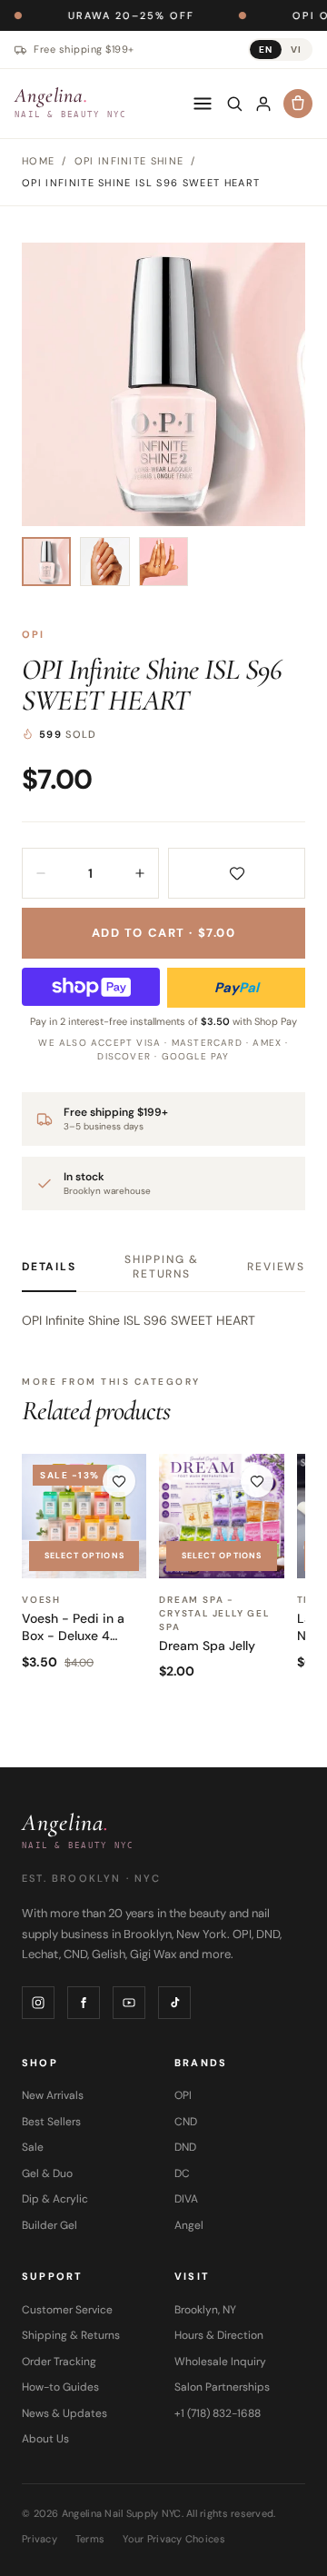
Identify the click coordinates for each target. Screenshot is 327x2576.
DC (182, 2173)
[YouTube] (129, 2003)
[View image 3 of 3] (163, 562)
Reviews (276, 1267)
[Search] (234, 104)
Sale (33, 2147)
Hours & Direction (219, 2335)
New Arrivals (53, 2095)
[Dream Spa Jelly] (221, 1516)
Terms (90, 2539)
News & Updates (64, 2413)
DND (185, 2147)
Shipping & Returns (162, 1267)
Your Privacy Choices (174, 2539)
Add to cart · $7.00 (164, 933)
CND (186, 2122)
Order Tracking (59, 2362)
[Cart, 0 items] (298, 104)
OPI (34, 634)
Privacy (40, 2539)
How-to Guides (60, 2387)
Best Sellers (51, 2122)
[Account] (263, 104)
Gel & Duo (47, 2173)
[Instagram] (38, 2003)
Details (49, 1267)
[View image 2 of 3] (104, 562)
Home (38, 161)
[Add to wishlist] (237, 873)
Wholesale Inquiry (220, 2362)
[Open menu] (203, 104)
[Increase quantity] (140, 873)
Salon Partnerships (222, 2387)
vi (296, 50)
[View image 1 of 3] (46, 562)
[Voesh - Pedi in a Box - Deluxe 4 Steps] (84, 1516)
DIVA (186, 2199)
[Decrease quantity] (41, 873)
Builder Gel (50, 2225)
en (266, 50)
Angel (189, 2225)
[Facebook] (84, 2003)
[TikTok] (174, 2003)
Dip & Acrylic (55, 2199)
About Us (45, 2439)
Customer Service (67, 2310)
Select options (84, 1556)
